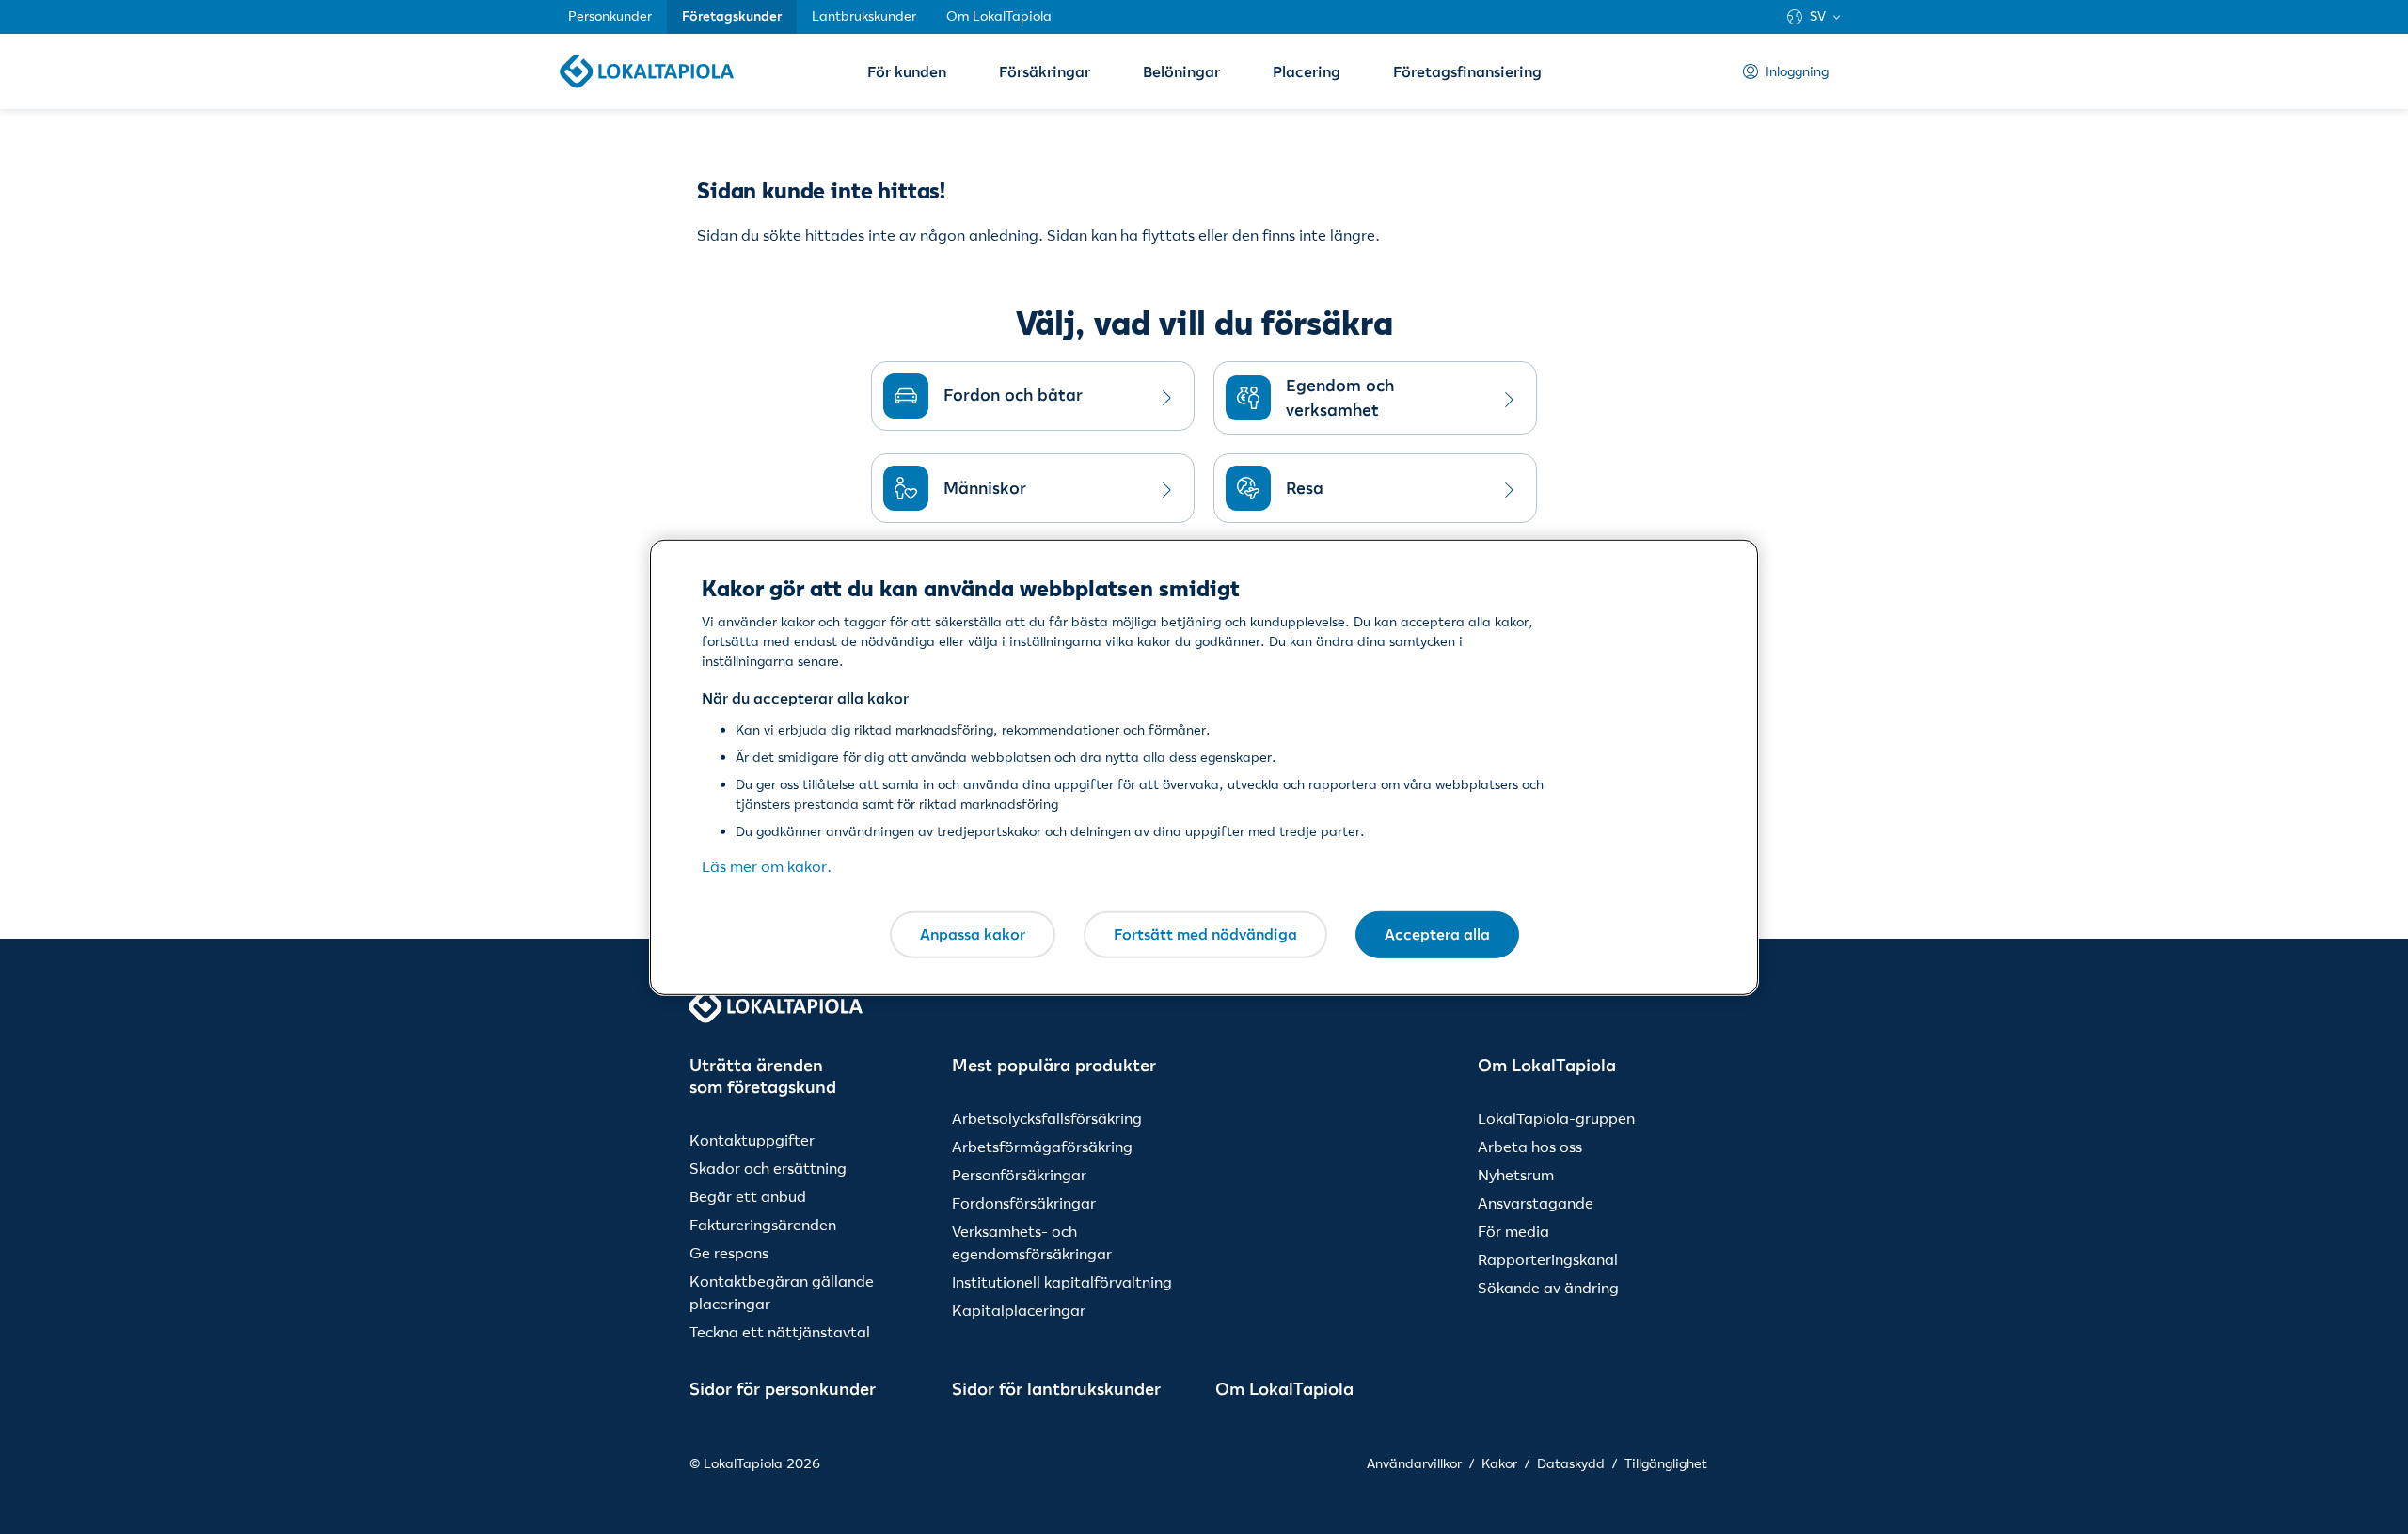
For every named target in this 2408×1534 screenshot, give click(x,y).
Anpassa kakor (973, 934)
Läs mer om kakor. (767, 866)
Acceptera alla (1437, 934)
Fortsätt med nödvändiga (1205, 934)
